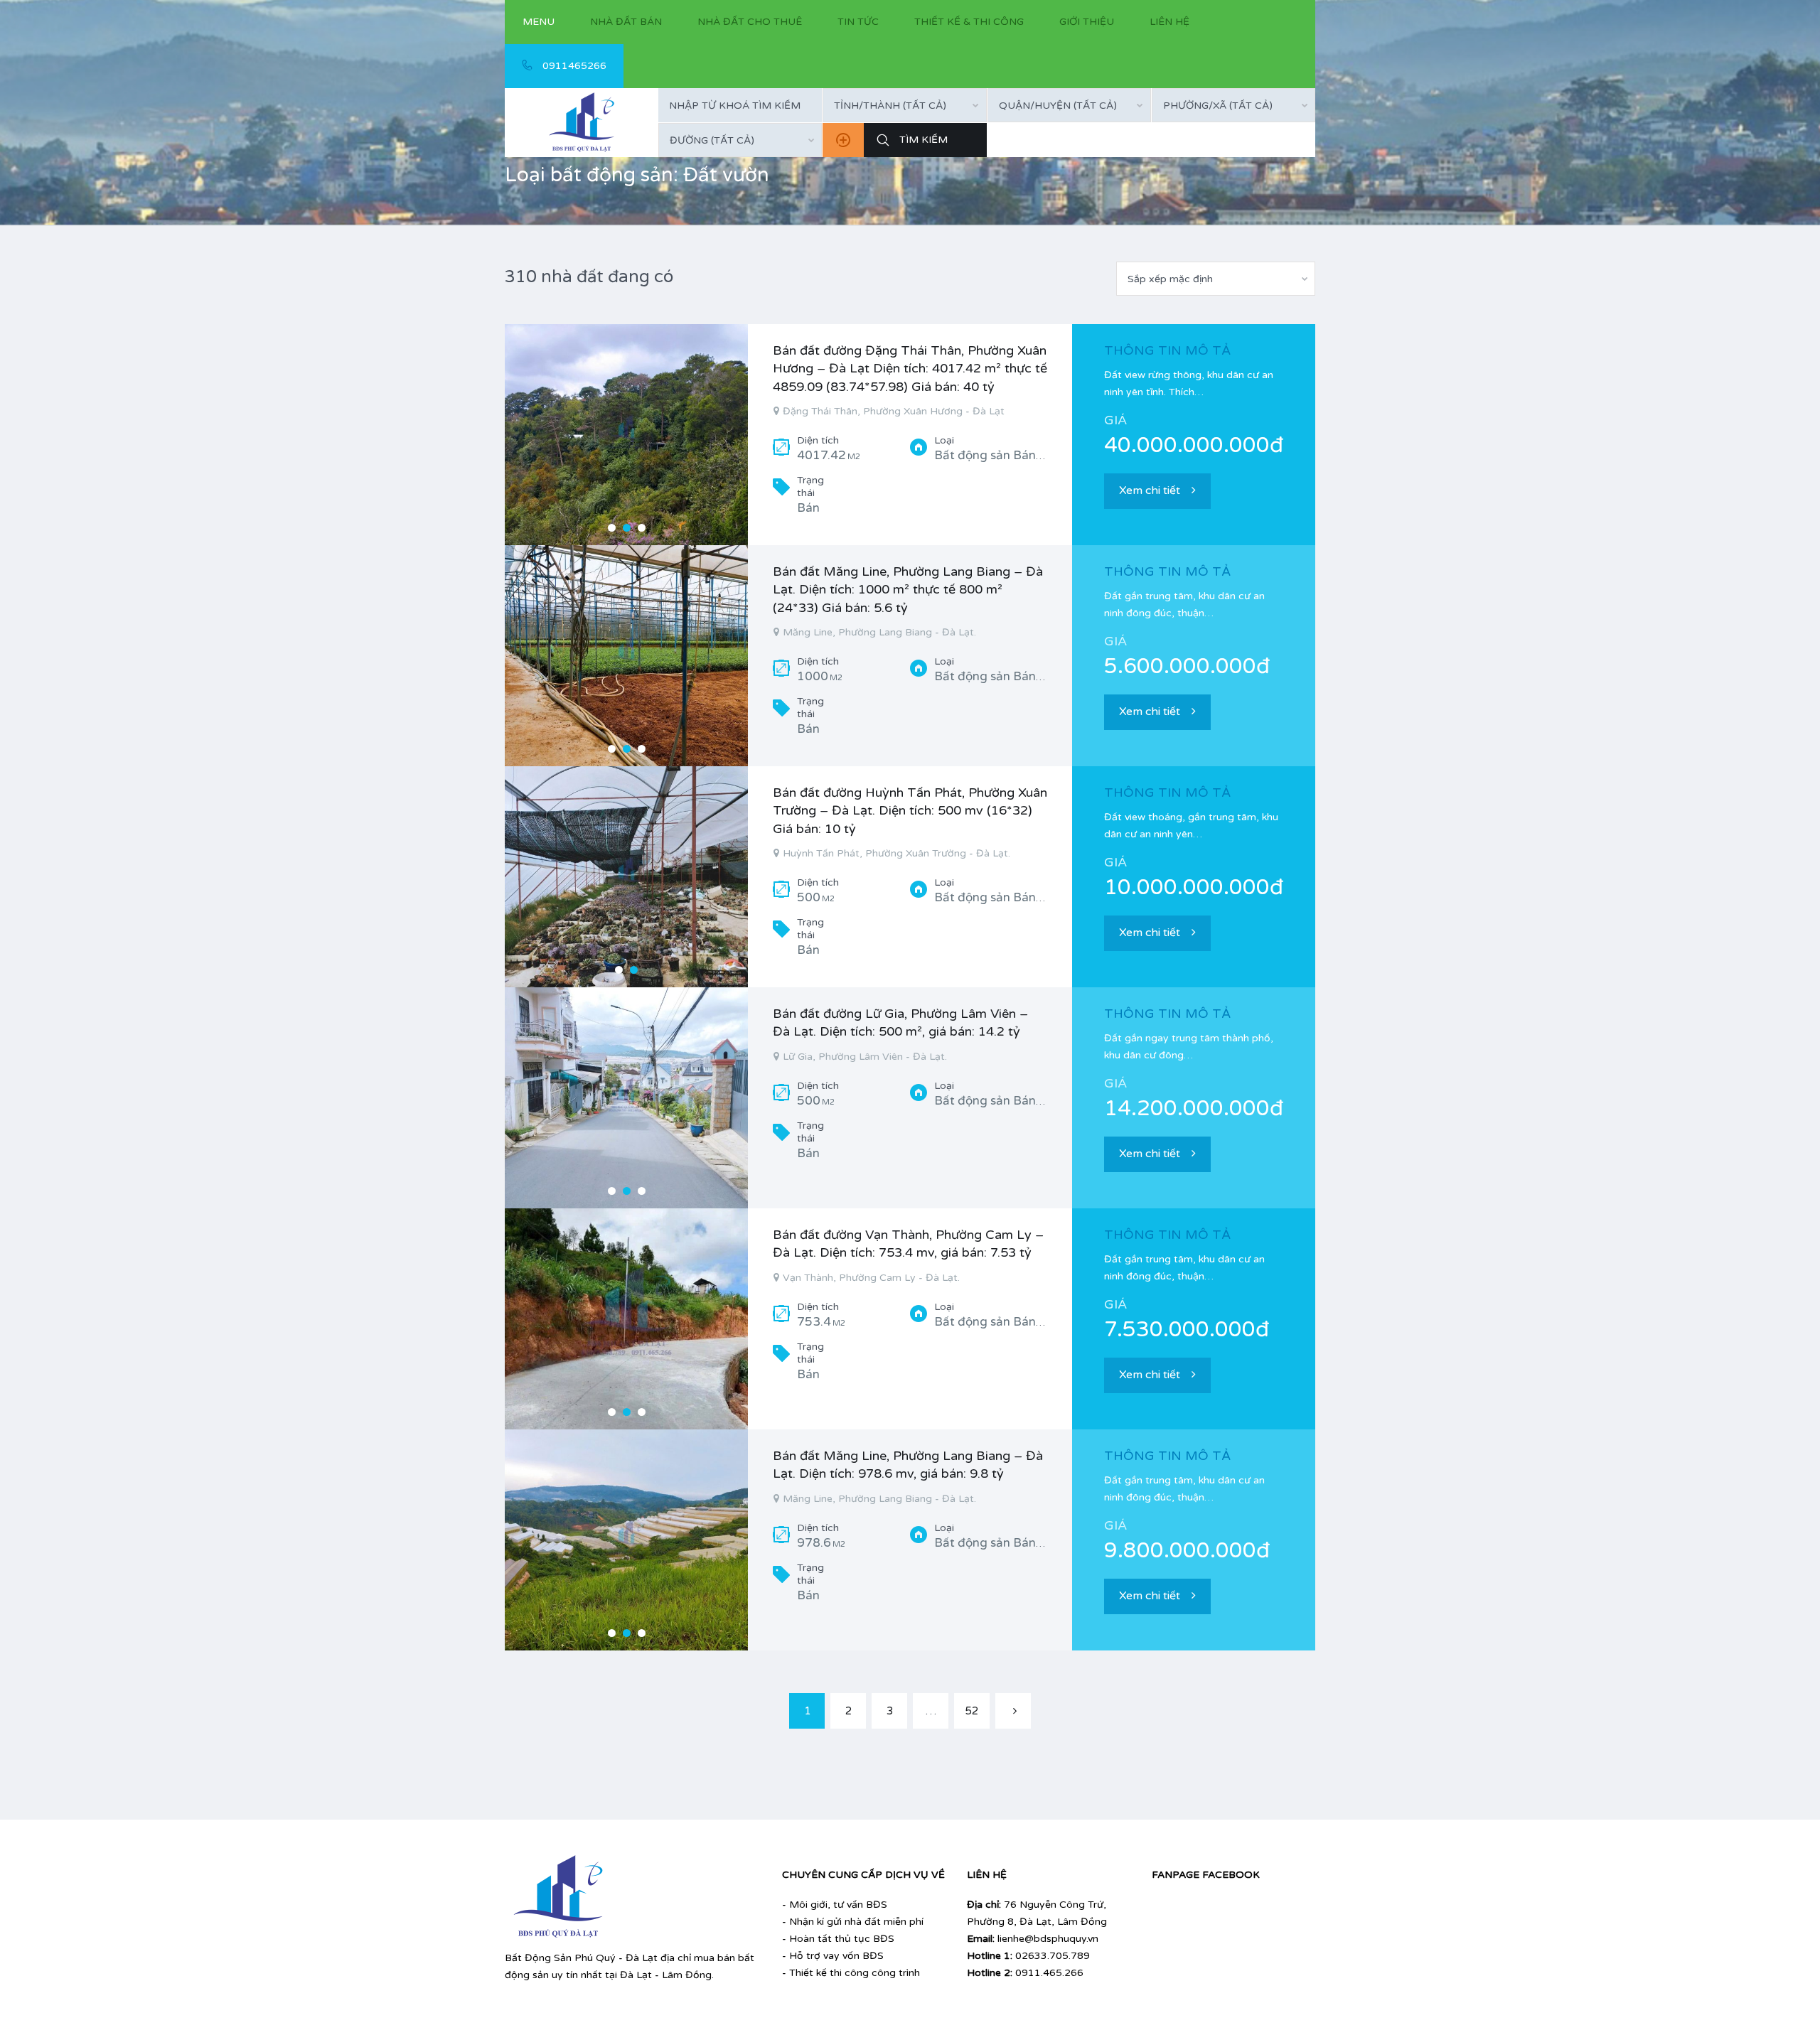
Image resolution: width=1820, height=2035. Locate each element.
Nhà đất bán (626, 22)
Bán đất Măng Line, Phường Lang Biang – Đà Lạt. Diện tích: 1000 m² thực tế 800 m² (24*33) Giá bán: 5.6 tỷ (908, 589)
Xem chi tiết (1150, 490)
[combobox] (904, 105)
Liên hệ (1169, 22)
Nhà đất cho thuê (750, 22)
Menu (539, 22)
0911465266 (573, 66)
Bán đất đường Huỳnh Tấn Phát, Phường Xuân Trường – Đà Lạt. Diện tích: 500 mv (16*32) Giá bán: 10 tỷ (910, 810)
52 (972, 1711)
